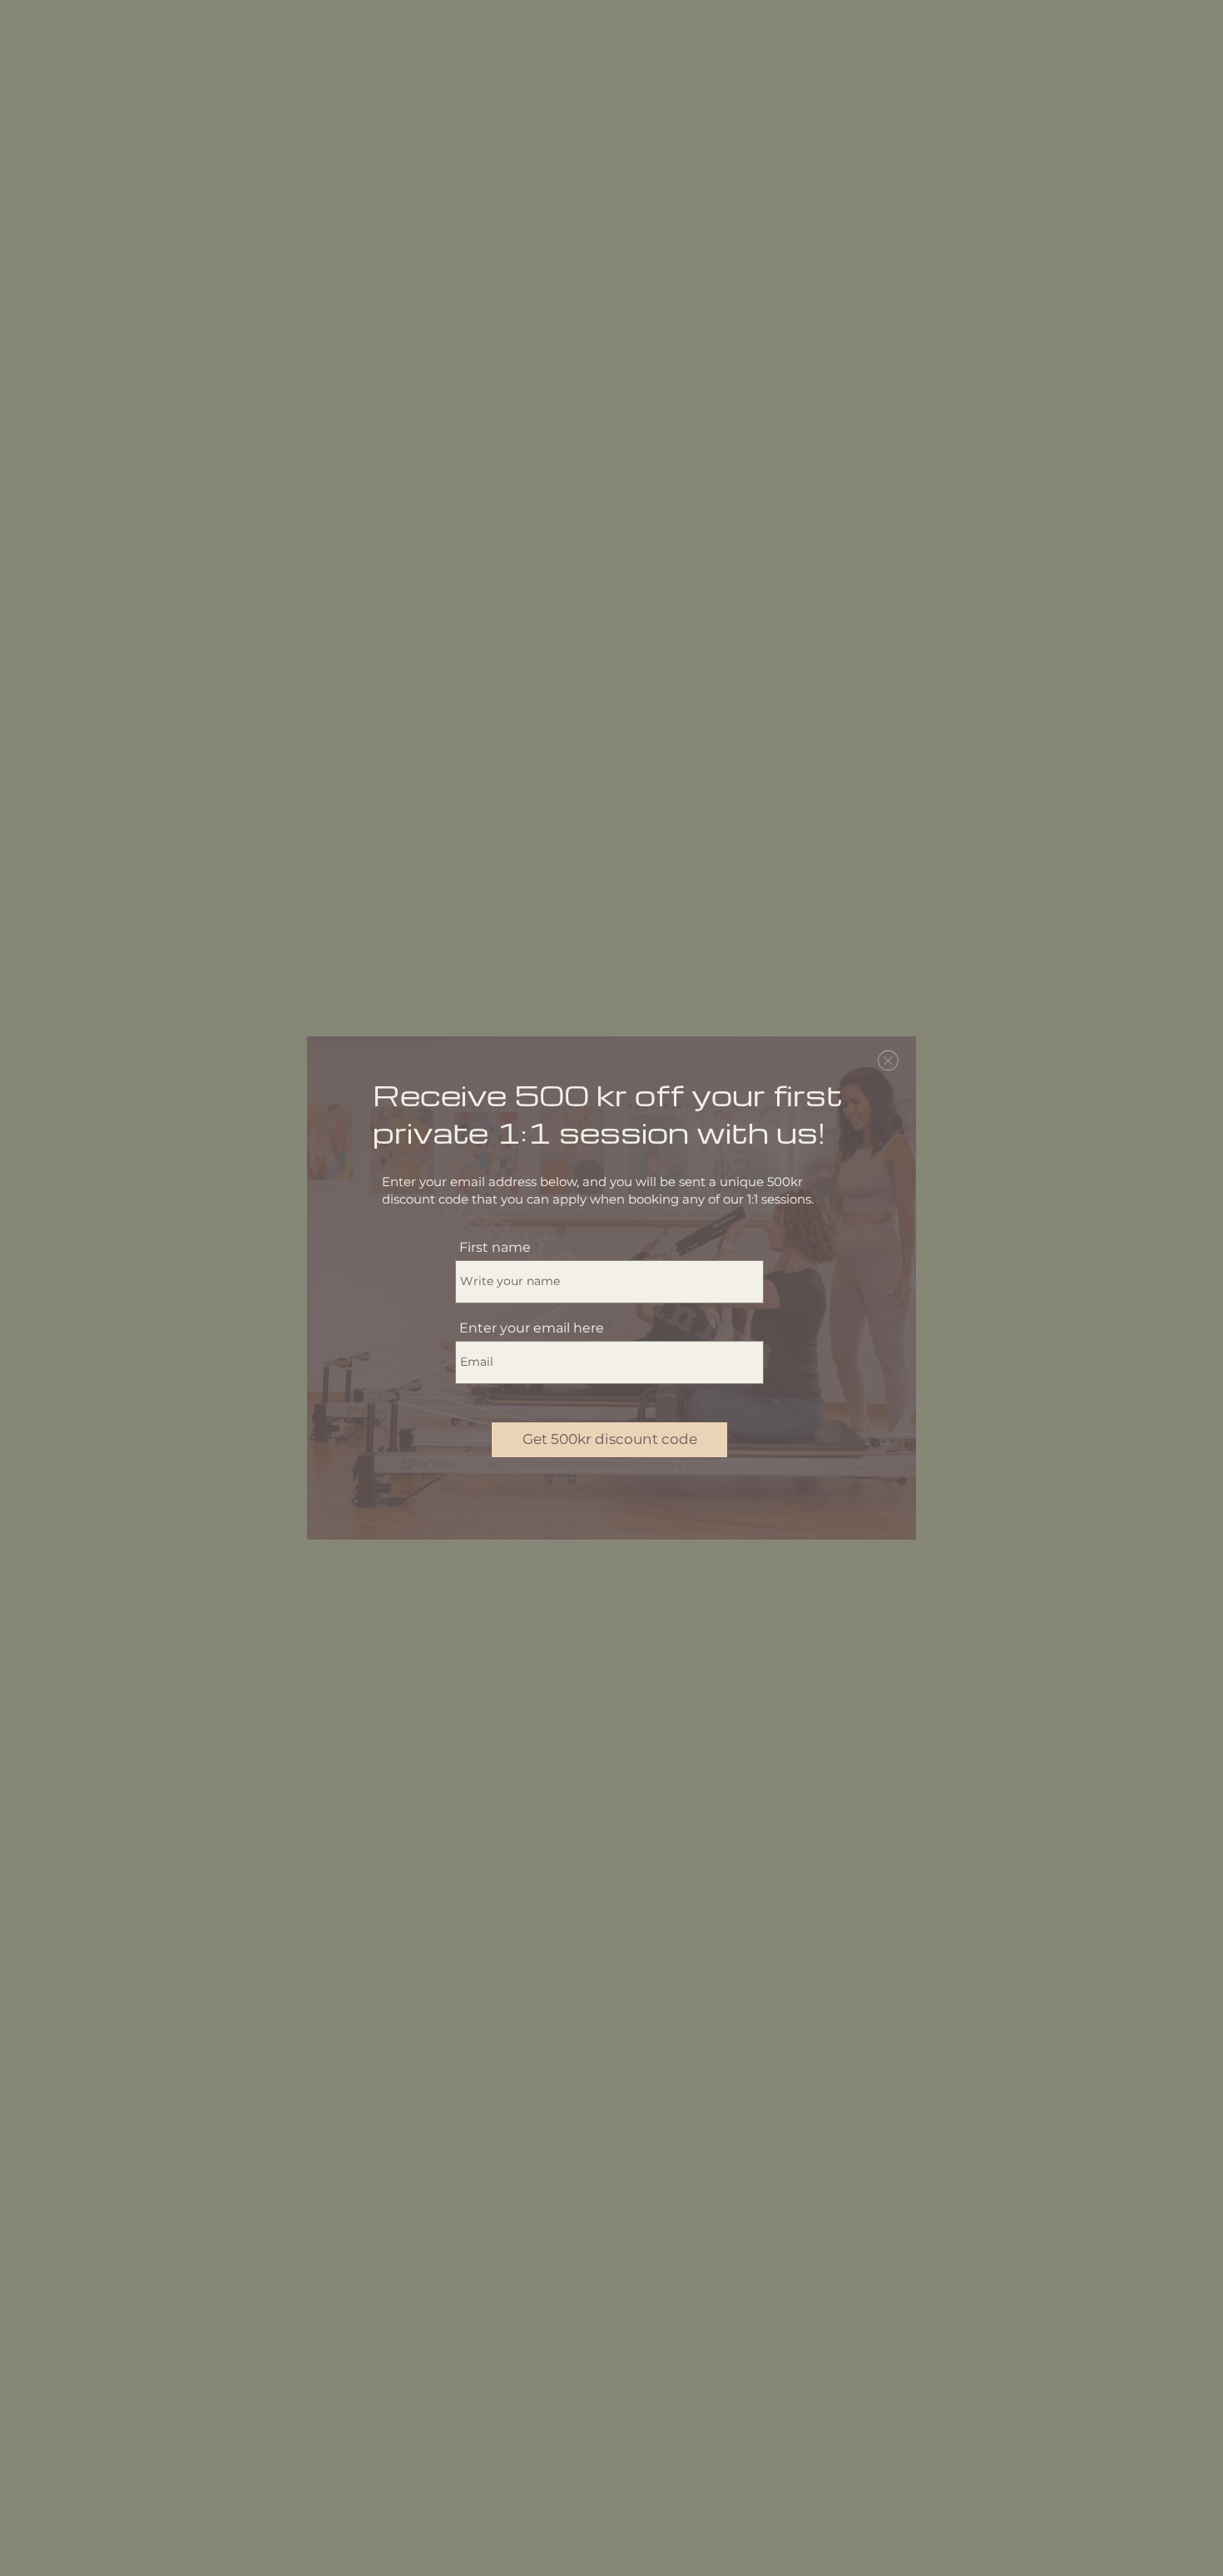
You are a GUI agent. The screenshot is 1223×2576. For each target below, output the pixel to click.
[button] (888, 1061)
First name (495, 1248)
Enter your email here (532, 1328)
